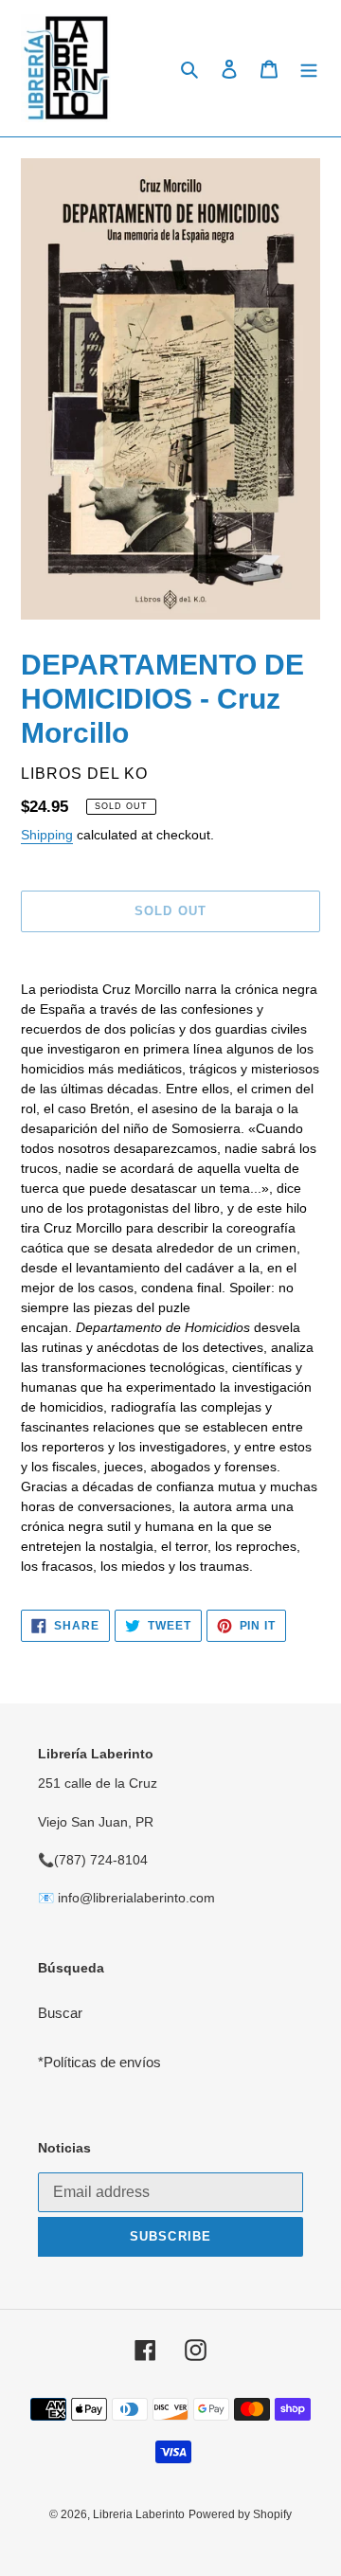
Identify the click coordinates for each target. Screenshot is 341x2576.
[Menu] (309, 69)
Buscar (60, 2013)
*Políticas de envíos (99, 2062)
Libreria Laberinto (139, 2514)
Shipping (47, 835)
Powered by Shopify (240, 2514)
